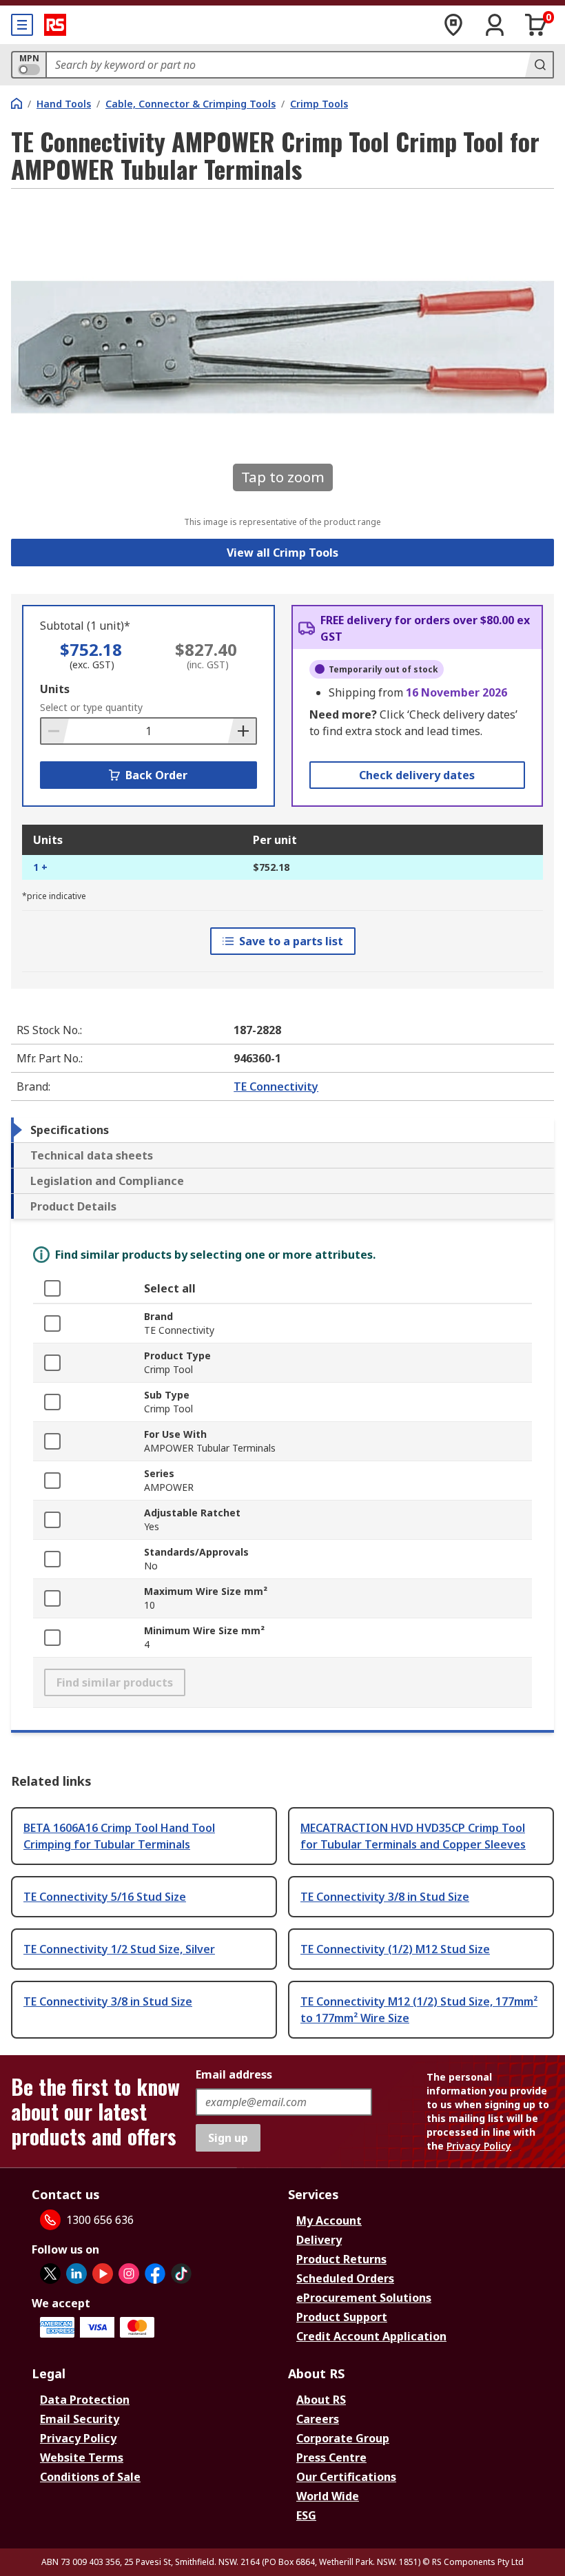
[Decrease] (55, 731)
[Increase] (242, 731)
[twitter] (50, 2274)
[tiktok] (181, 2274)
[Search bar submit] (539, 65)
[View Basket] (536, 25)
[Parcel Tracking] (453, 25)
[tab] (282, 1130)
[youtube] (103, 2274)
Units (55, 689)
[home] (17, 103)
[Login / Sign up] (495, 25)
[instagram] (129, 2274)
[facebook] (155, 2274)
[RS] (55, 25)
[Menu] (22, 25)
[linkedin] (76, 2274)
